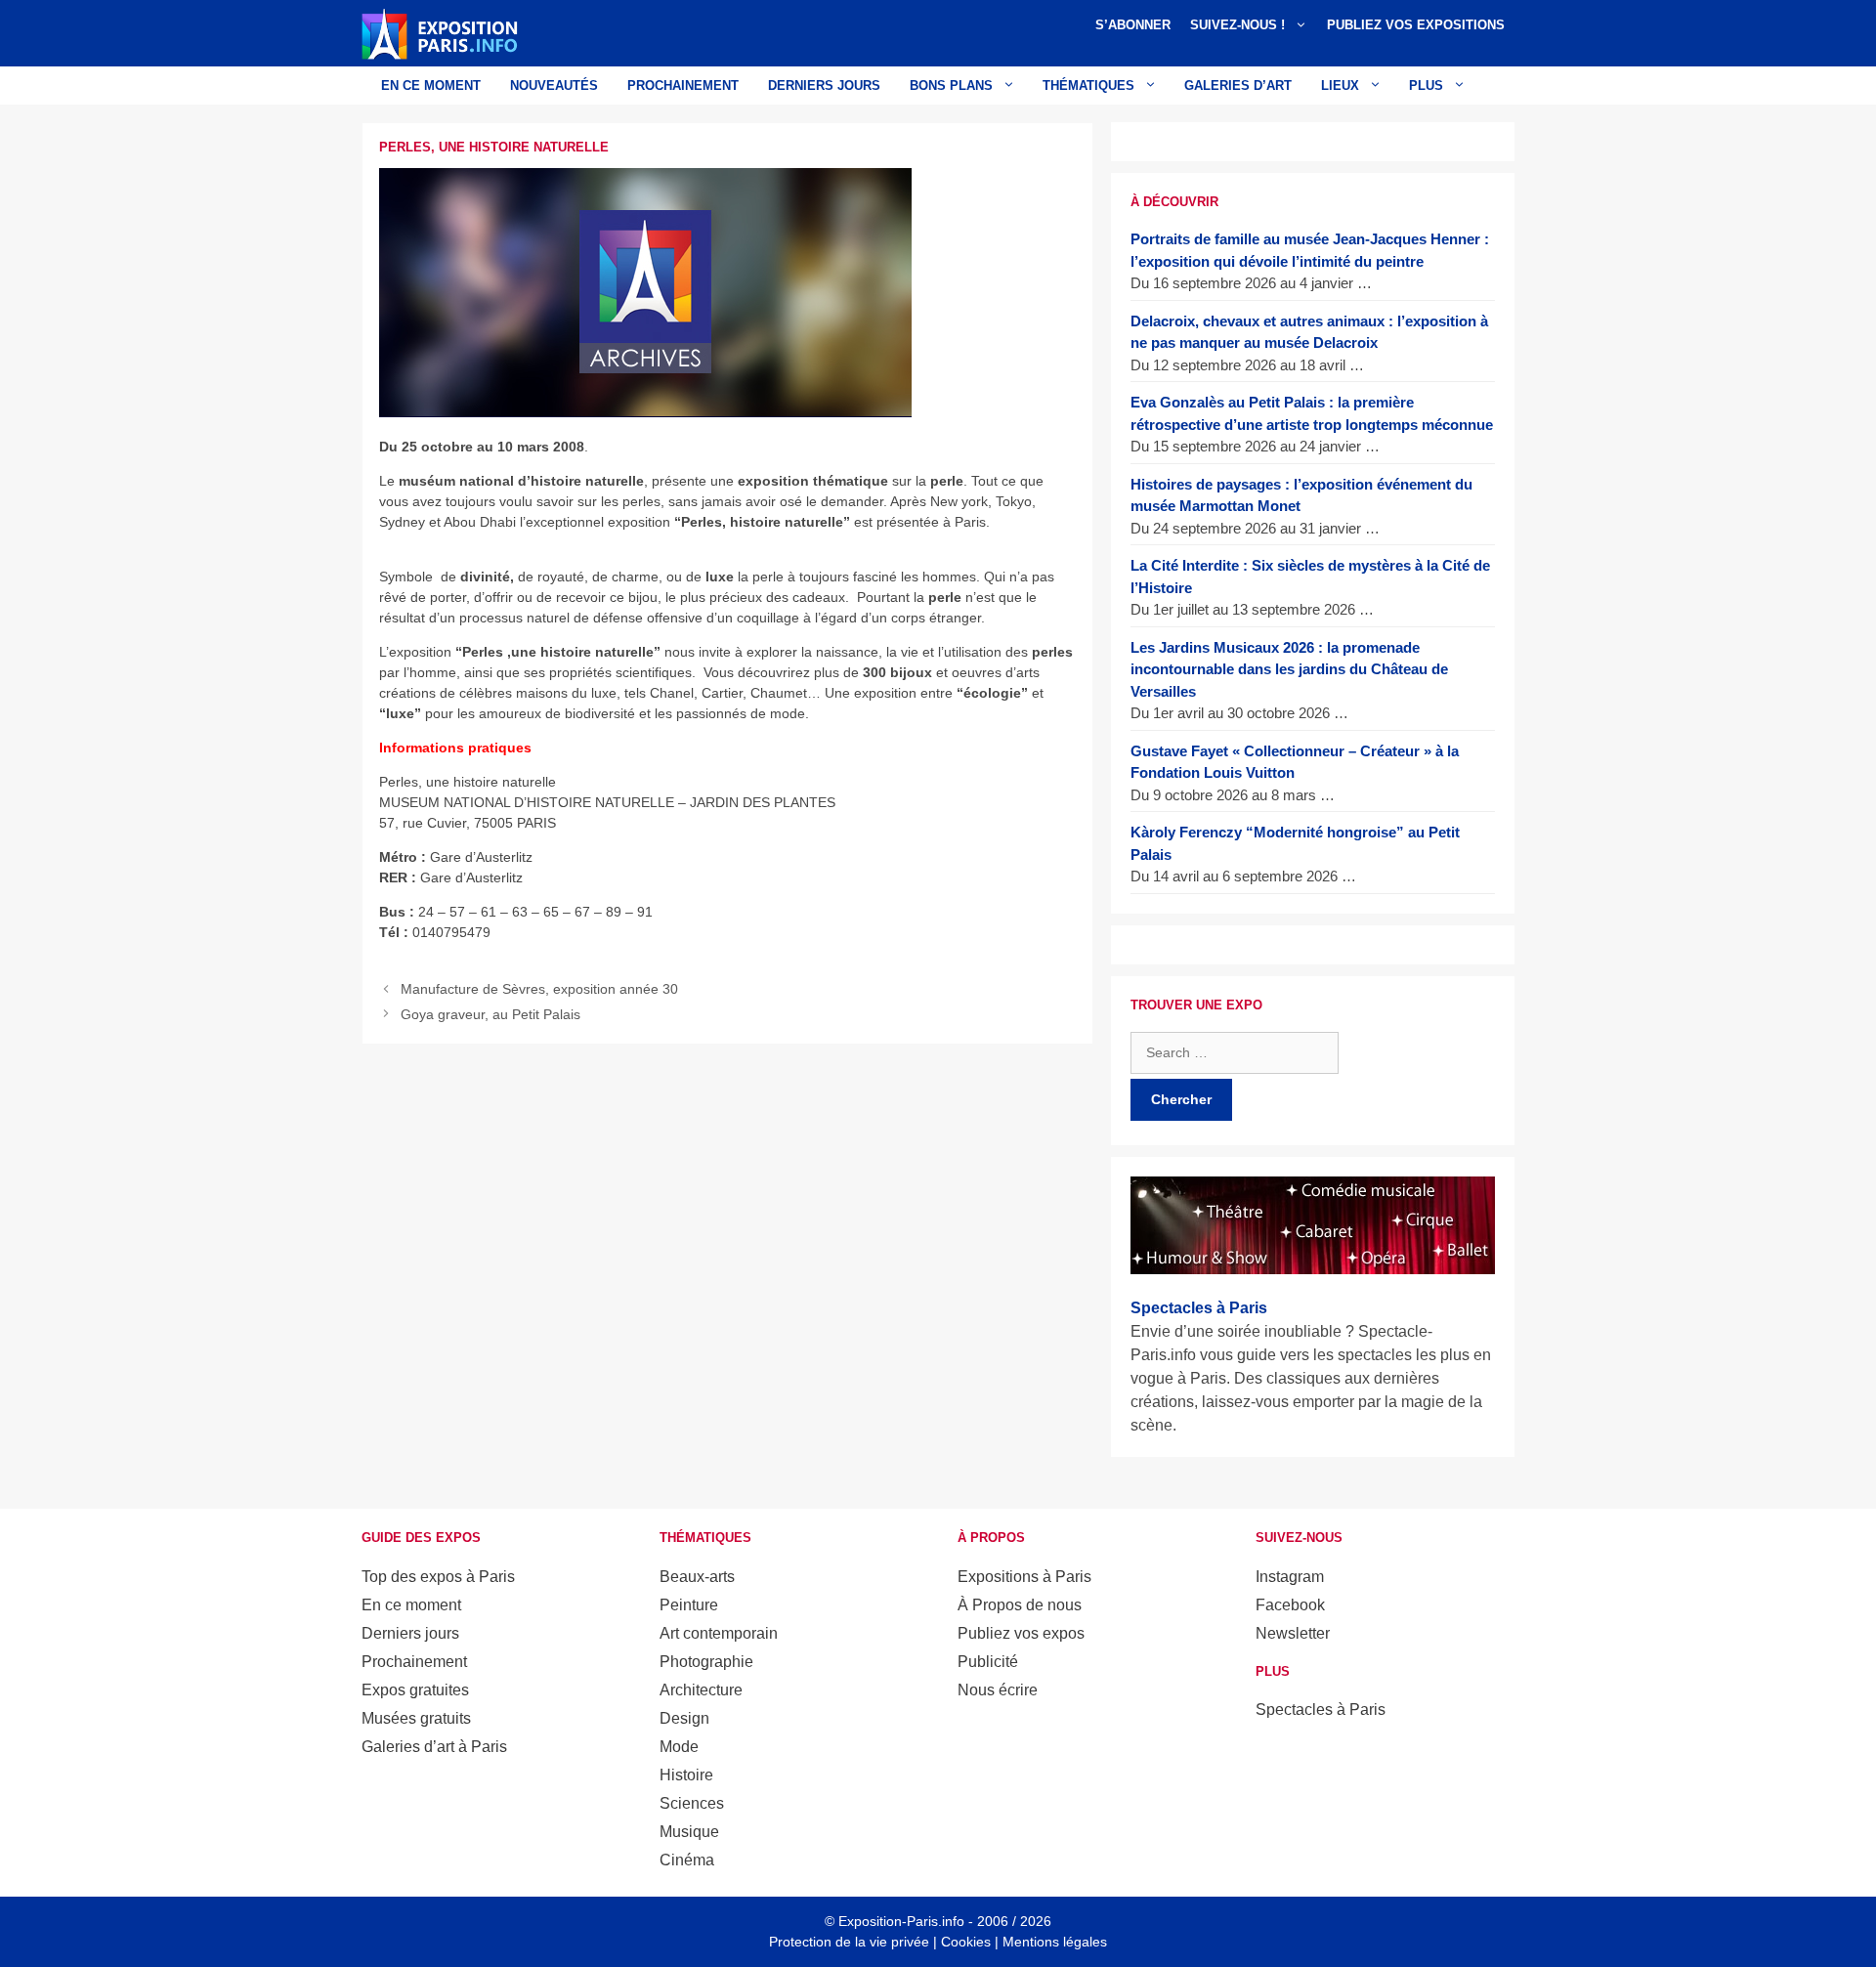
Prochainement (683, 86)
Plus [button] (1426, 86)
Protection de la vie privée (849, 1942)
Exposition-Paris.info (901, 1921)
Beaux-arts (697, 1577)
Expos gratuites (415, 1690)
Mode (679, 1747)
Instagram (1290, 1577)
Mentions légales (1055, 1942)
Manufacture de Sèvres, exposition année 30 (539, 989)
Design (684, 1718)
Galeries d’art (1238, 86)
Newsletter (1293, 1633)
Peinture (689, 1605)
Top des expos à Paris (438, 1577)
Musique (689, 1832)
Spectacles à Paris (1321, 1710)
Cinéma (687, 1860)
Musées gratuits (416, 1718)
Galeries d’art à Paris (434, 1747)
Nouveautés (554, 86)
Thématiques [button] (1088, 86)
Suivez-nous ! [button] (1237, 25)
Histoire (686, 1775)
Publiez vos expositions (1416, 25)
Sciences (692, 1803)
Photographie (706, 1662)
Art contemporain (719, 1633)
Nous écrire (998, 1690)
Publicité (988, 1662)
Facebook (1290, 1605)
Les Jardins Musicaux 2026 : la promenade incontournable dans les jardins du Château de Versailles (1289, 669)
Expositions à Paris (1024, 1577)
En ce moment (431, 86)
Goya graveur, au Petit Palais (490, 1014)
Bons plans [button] (951, 86)
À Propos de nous (1020, 1605)
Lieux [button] (1340, 86)
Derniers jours (824, 86)
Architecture (701, 1690)
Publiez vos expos (1021, 1633)
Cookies (966, 1942)
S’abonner (1133, 25)
